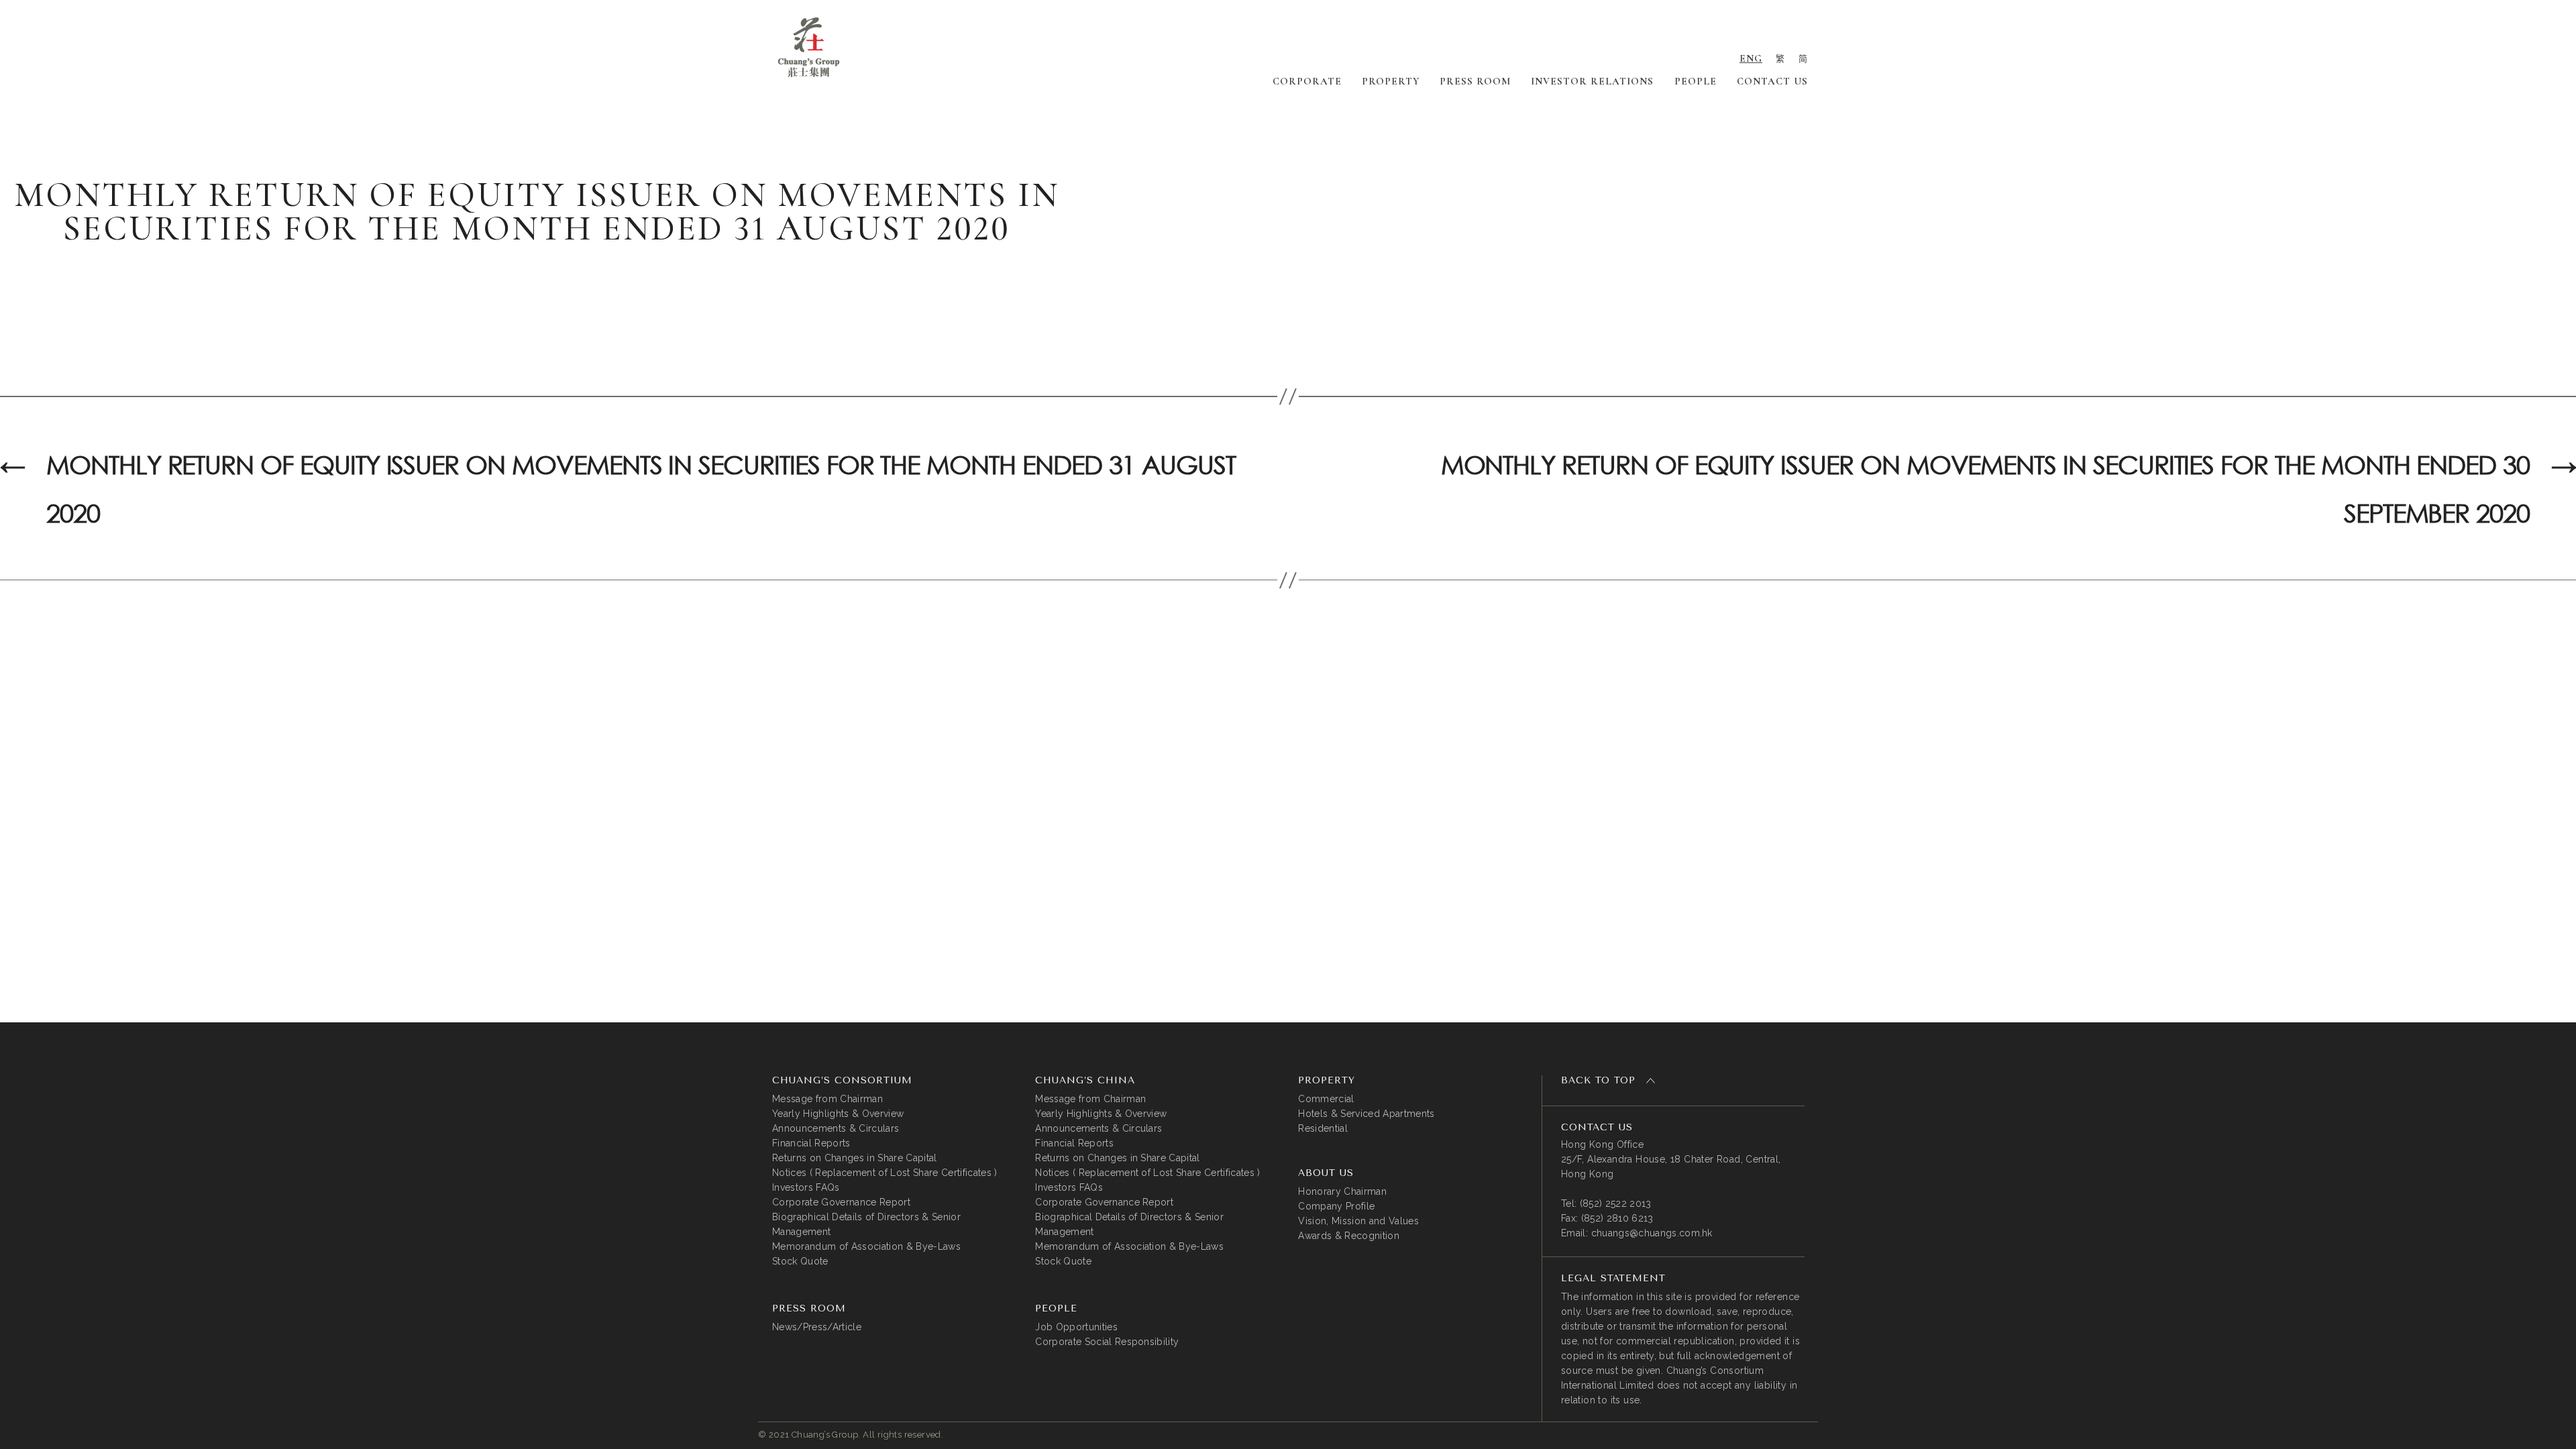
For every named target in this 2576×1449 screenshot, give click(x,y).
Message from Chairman (827, 1099)
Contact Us (1772, 81)
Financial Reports (811, 1143)
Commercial (1326, 1099)
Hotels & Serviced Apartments (1366, 1114)
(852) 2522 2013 (1616, 1203)
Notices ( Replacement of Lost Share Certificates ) (885, 1173)
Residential (1323, 1128)
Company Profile (1336, 1206)
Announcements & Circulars (836, 1128)
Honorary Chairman (1342, 1191)
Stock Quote (800, 1261)
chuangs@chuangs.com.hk (1652, 1233)
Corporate (1307, 81)
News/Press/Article (817, 1327)
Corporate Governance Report (841, 1202)
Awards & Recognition (1349, 1236)
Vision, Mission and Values (1358, 1221)
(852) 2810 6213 (1617, 1218)
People (1696, 81)
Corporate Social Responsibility (1107, 1342)
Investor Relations (1592, 81)
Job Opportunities (1076, 1327)
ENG (1751, 58)
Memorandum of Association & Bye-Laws (866, 1246)
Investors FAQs (806, 1187)
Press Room (1475, 81)
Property (1391, 81)
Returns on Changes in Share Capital (855, 1158)
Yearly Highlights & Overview (838, 1114)
